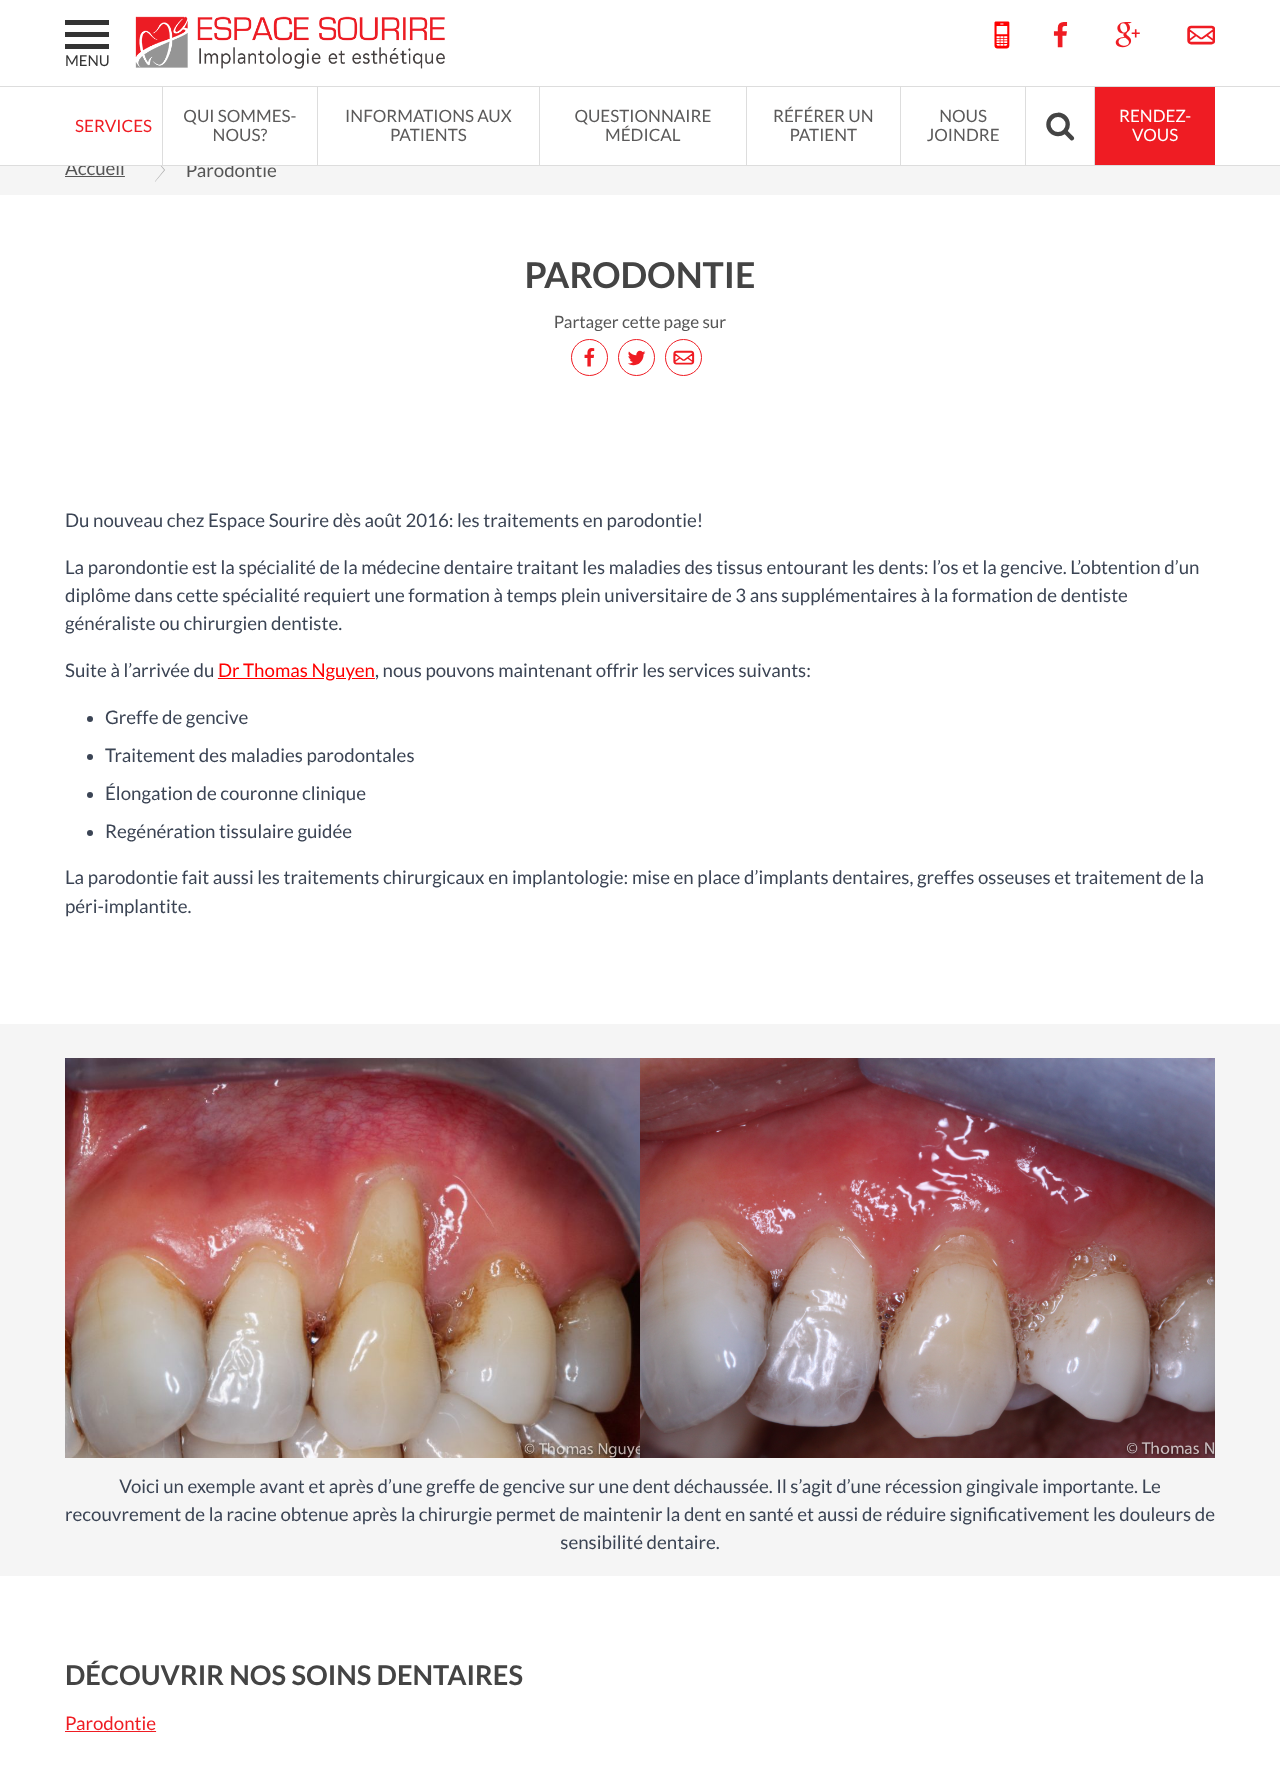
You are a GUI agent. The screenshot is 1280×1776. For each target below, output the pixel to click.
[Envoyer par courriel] (687, 357)
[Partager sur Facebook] (593, 357)
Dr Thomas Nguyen (296, 670)
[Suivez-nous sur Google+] (1127, 36)
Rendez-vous (1155, 126)
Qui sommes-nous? (239, 126)
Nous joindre (963, 126)
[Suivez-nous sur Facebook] (1061, 36)
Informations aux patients (428, 126)
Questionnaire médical (642, 126)
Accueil (95, 168)
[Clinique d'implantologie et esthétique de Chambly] (295, 42)
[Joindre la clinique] (1191, 36)
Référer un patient (823, 126)
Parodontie (110, 1723)
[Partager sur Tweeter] (640, 357)
